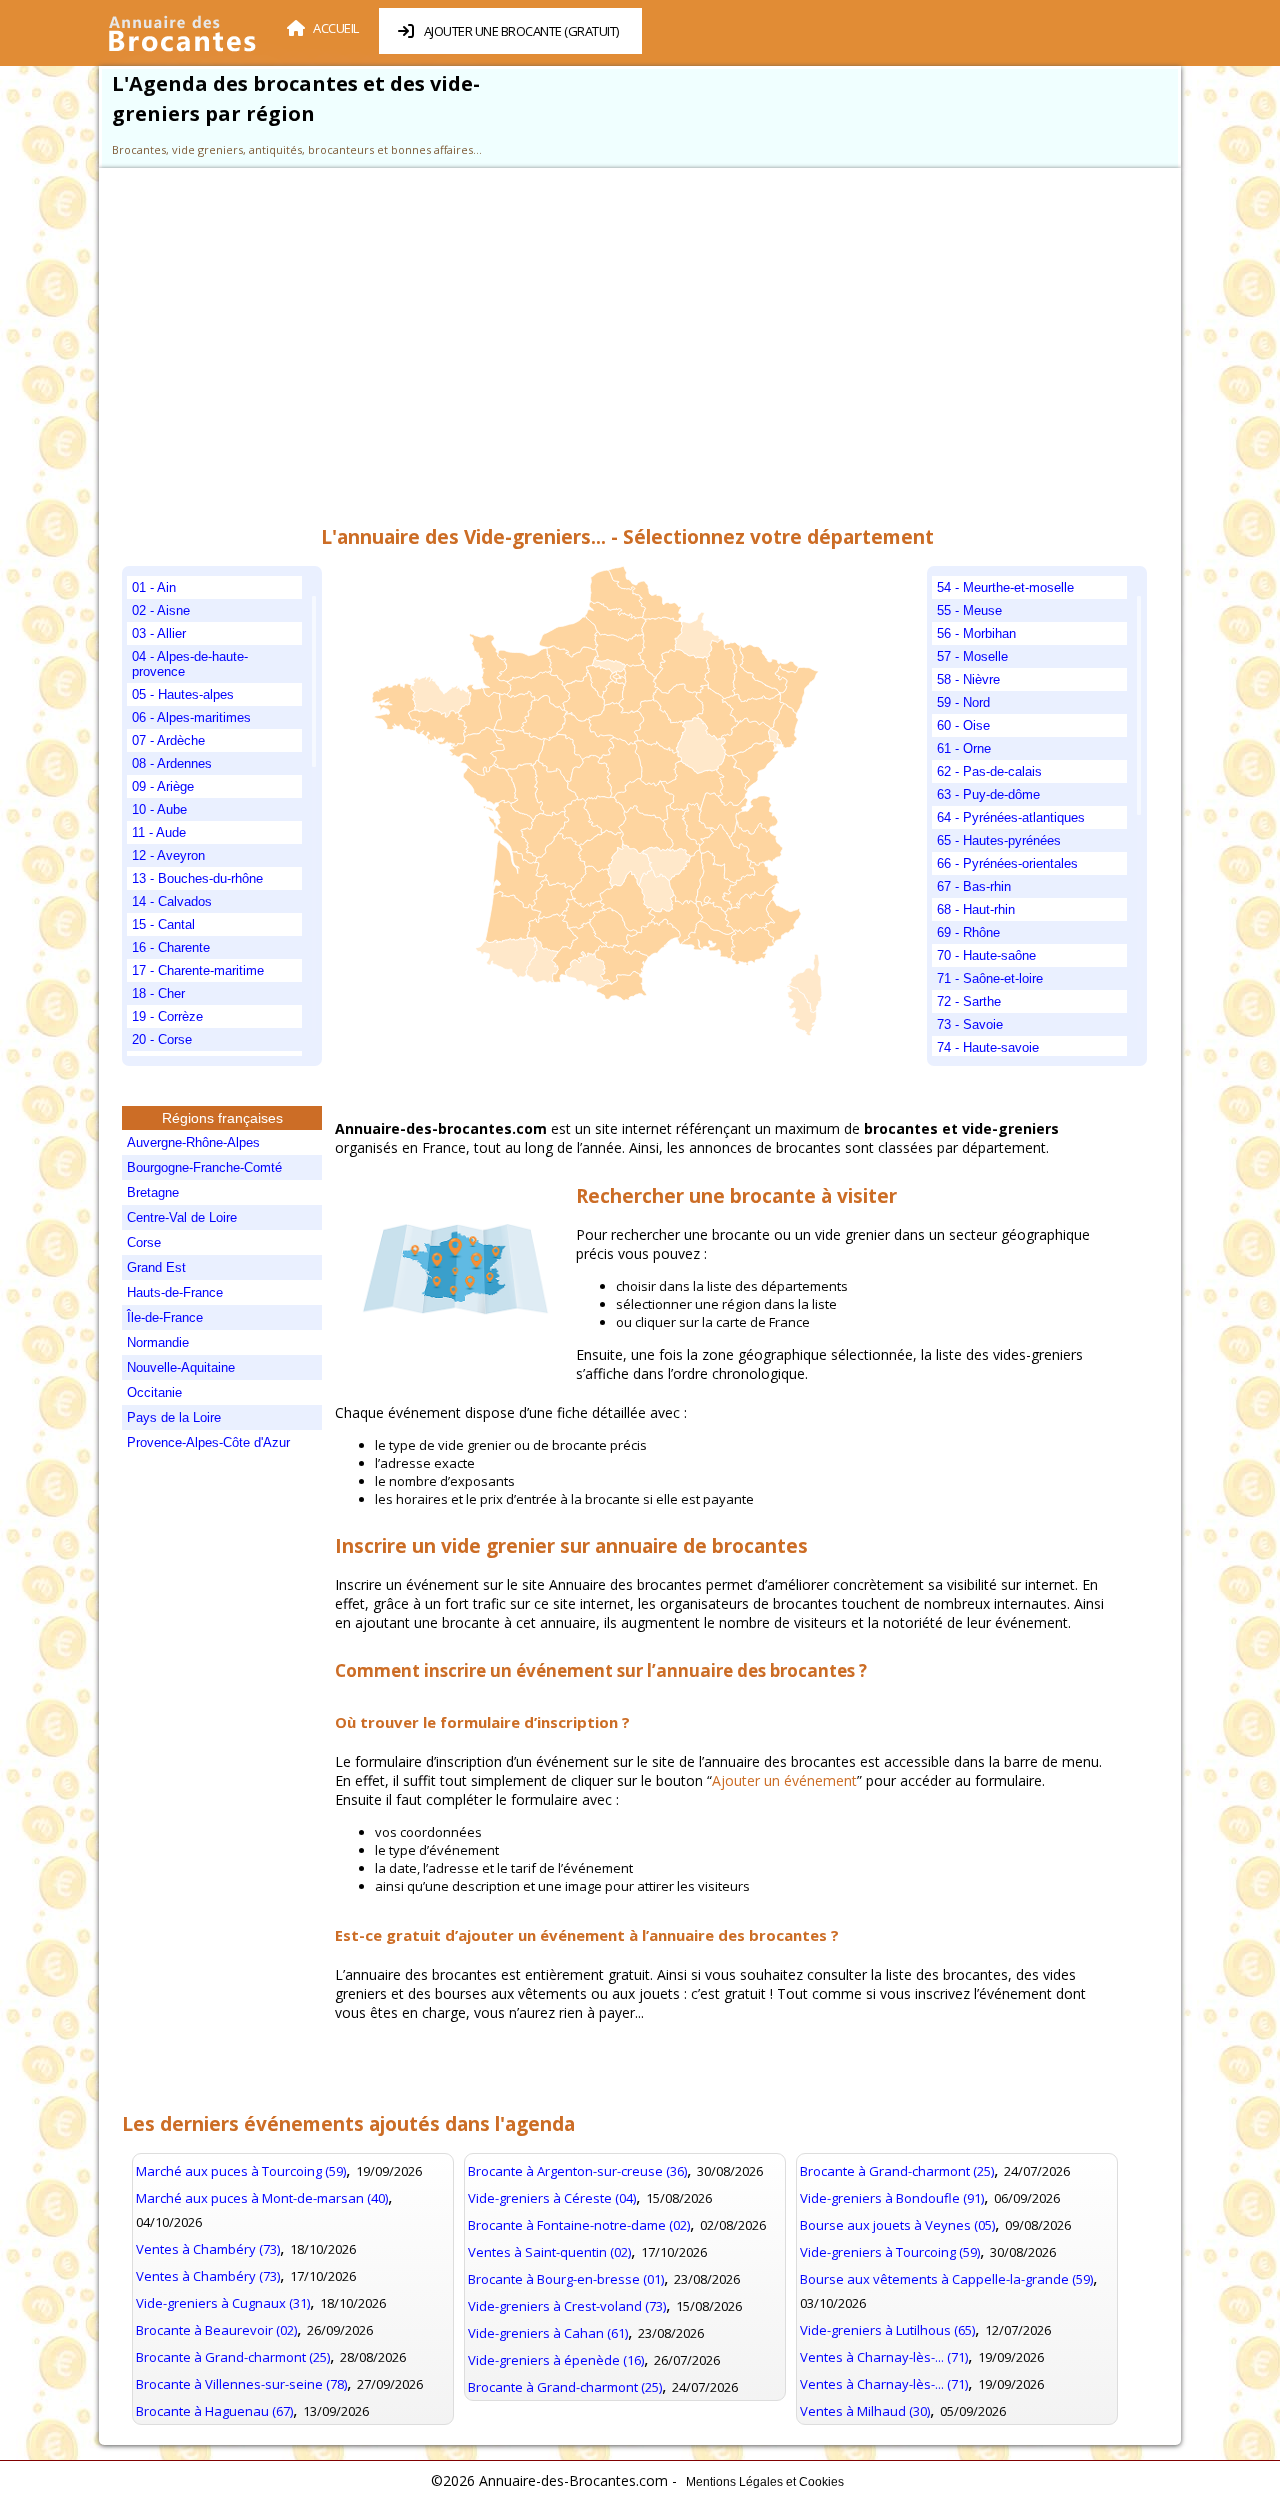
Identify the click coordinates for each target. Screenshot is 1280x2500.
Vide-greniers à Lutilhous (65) (887, 2330)
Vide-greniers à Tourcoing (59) (890, 2252)
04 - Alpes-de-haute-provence (190, 664)
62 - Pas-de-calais (989, 771)
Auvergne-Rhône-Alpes (193, 1142)
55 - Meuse (969, 610)
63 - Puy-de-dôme (988, 794)
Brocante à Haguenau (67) (214, 2411)
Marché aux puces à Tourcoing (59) (241, 2171)
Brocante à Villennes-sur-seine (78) (241, 2384)
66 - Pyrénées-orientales (1007, 863)
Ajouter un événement (784, 1780)
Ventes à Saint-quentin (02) (549, 2252)
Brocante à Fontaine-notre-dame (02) (579, 2225)
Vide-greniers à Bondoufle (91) (892, 2198)
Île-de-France (165, 1317)
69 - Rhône (968, 932)
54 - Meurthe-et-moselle (1005, 587)
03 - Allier (159, 633)
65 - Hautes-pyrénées (999, 840)
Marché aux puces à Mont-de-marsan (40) (262, 2198)
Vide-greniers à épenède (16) (556, 2360)
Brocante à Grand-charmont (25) (233, 2357)
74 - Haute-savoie (988, 1047)
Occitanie (154, 1392)
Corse (144, 1242)
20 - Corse (162, 1039)
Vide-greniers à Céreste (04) (552, 2198)
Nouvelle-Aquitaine (181, 1367)
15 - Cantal (163, 924)
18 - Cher (158, 993)
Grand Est (156, 1267)
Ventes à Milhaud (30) (865, 2411)
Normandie (158, 1342)
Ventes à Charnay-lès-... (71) (884, 2357)
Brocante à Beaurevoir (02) (216, 2330)
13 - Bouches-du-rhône (197, 878)
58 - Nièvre (968, 679)
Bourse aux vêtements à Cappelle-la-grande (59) (946, 2279)
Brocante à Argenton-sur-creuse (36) (577, 2171)
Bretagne (153, 1192)
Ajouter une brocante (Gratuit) (521, 31)
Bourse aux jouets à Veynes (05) (897, 2225)
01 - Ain (154, 587)
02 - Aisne (161, 610)
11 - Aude (159, 832)
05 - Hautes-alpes (183, 694)
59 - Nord (963, 702)
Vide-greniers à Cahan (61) (548, 2333)
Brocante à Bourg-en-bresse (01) (566, 2279)
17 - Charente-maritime (198, 970)
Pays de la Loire (174, 1417)
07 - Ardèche (168, 740)
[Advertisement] (627, 344)
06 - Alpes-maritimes (191, 717)
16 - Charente (171, 947)
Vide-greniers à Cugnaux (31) (223, 2303)
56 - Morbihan (976, 633)
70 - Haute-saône (986, 955)
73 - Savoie (970, 1024)
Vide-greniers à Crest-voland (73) (567, 2306)
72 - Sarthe (969, 1001)
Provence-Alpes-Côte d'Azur (208, 1442)
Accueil (336, 28)
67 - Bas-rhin (974, 886)
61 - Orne (964, 748)
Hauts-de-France (175, 1292)
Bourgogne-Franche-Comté (204, 1167)
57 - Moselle (972, 656)
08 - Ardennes (172, 763)
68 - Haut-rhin (976, 909)
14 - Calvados (172, 901)
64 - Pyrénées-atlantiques (1011, 817)
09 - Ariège (163, 786)
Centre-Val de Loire (182, 1217)
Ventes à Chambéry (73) (208, 2249)
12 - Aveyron (168, 855)
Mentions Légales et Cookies (765, 2482)
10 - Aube (159, 809)
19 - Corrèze (167, 1016)
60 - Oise (963, 725)
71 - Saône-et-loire (990, 978)
